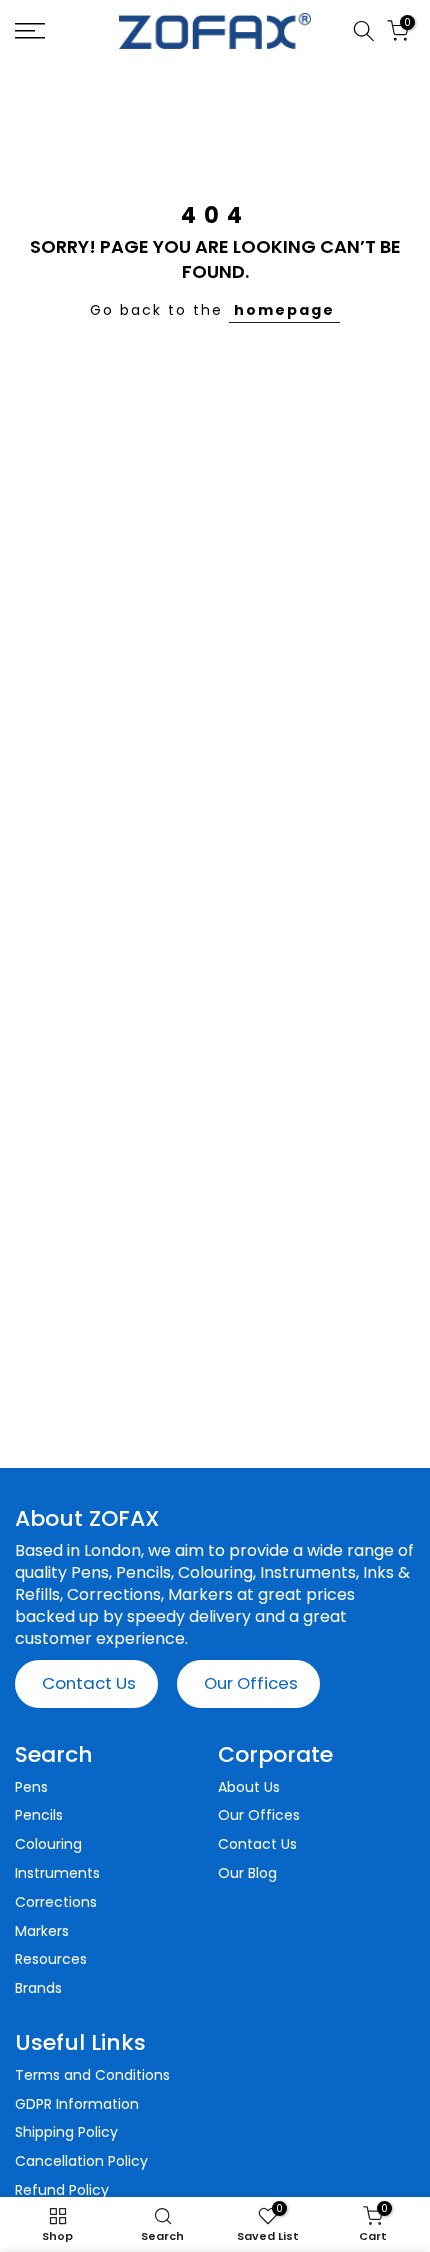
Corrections (56, 1902)
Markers (42, 1931)
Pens (31, 1787)
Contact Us (89, 1683)
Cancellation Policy (81, 2161)
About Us (249, 1787)
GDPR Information (77, 2104)
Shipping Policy (66, 2132)
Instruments (57, 1873)
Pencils (39, 1815)
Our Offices (251, 1683)
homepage (284, 310)
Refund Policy (62, 2190)
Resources (51, 1959)
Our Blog (247, 1873)
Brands (38, 1988)
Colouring (48, 1844)
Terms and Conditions (92, 2075)
